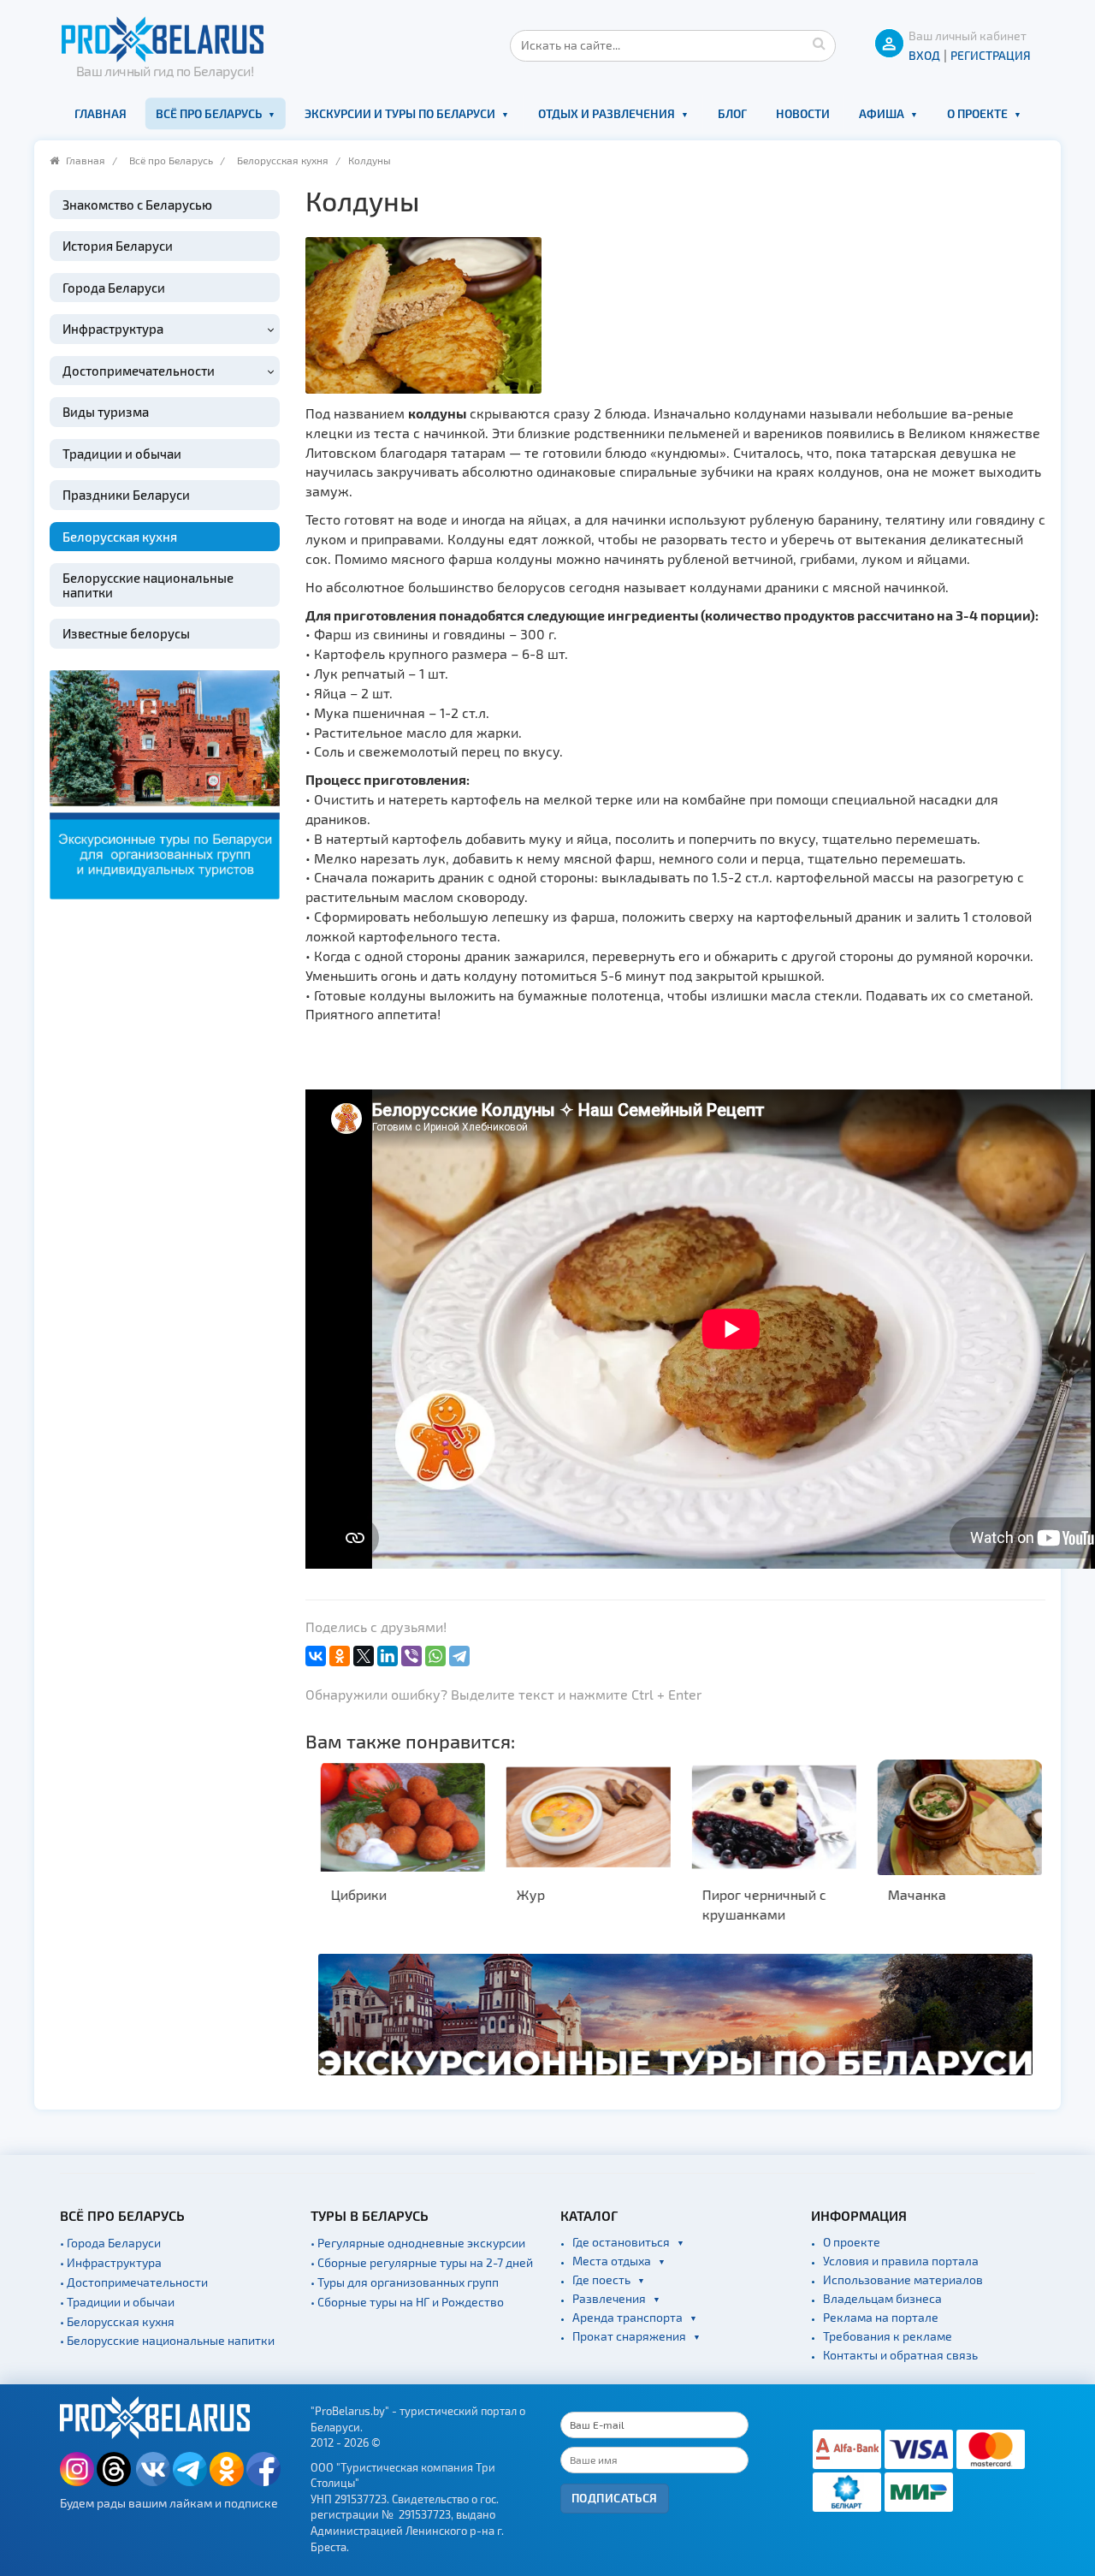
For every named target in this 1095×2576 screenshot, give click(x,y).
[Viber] (411, 1656)
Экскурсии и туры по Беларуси (400, 113)
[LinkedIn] (388, 1656)
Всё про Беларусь (209, 113)
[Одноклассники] (340, 1656)
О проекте (977, 113)
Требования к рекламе (888, 2336)
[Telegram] (459, 1656)
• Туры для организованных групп (405, 2282)
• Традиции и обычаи (117, 2302)
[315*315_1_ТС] (165, 783)
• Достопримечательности (134, 2282)
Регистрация (991, 55)
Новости (803, 113)
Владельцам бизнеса (882, 2298)
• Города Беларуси (110, 2243)
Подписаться (615, 2498)
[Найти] (819, 43)
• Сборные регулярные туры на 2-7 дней (422, 2262)
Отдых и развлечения (607, 113)
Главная (101, 113)
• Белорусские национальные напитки (167, 2340)
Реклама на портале (881, 2317)
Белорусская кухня (283, 160)
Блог (732, 113)
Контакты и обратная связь (900, 2355)
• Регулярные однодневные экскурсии (418, 2243)
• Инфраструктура (111, 2262)
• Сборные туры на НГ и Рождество (407, 2302)
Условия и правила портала (901, 2261)
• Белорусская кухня (117, 2321)
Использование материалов (903, 2279)
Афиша (882, 113)
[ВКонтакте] (316, 1656)
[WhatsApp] (435, 1656)
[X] (364, 1656)
